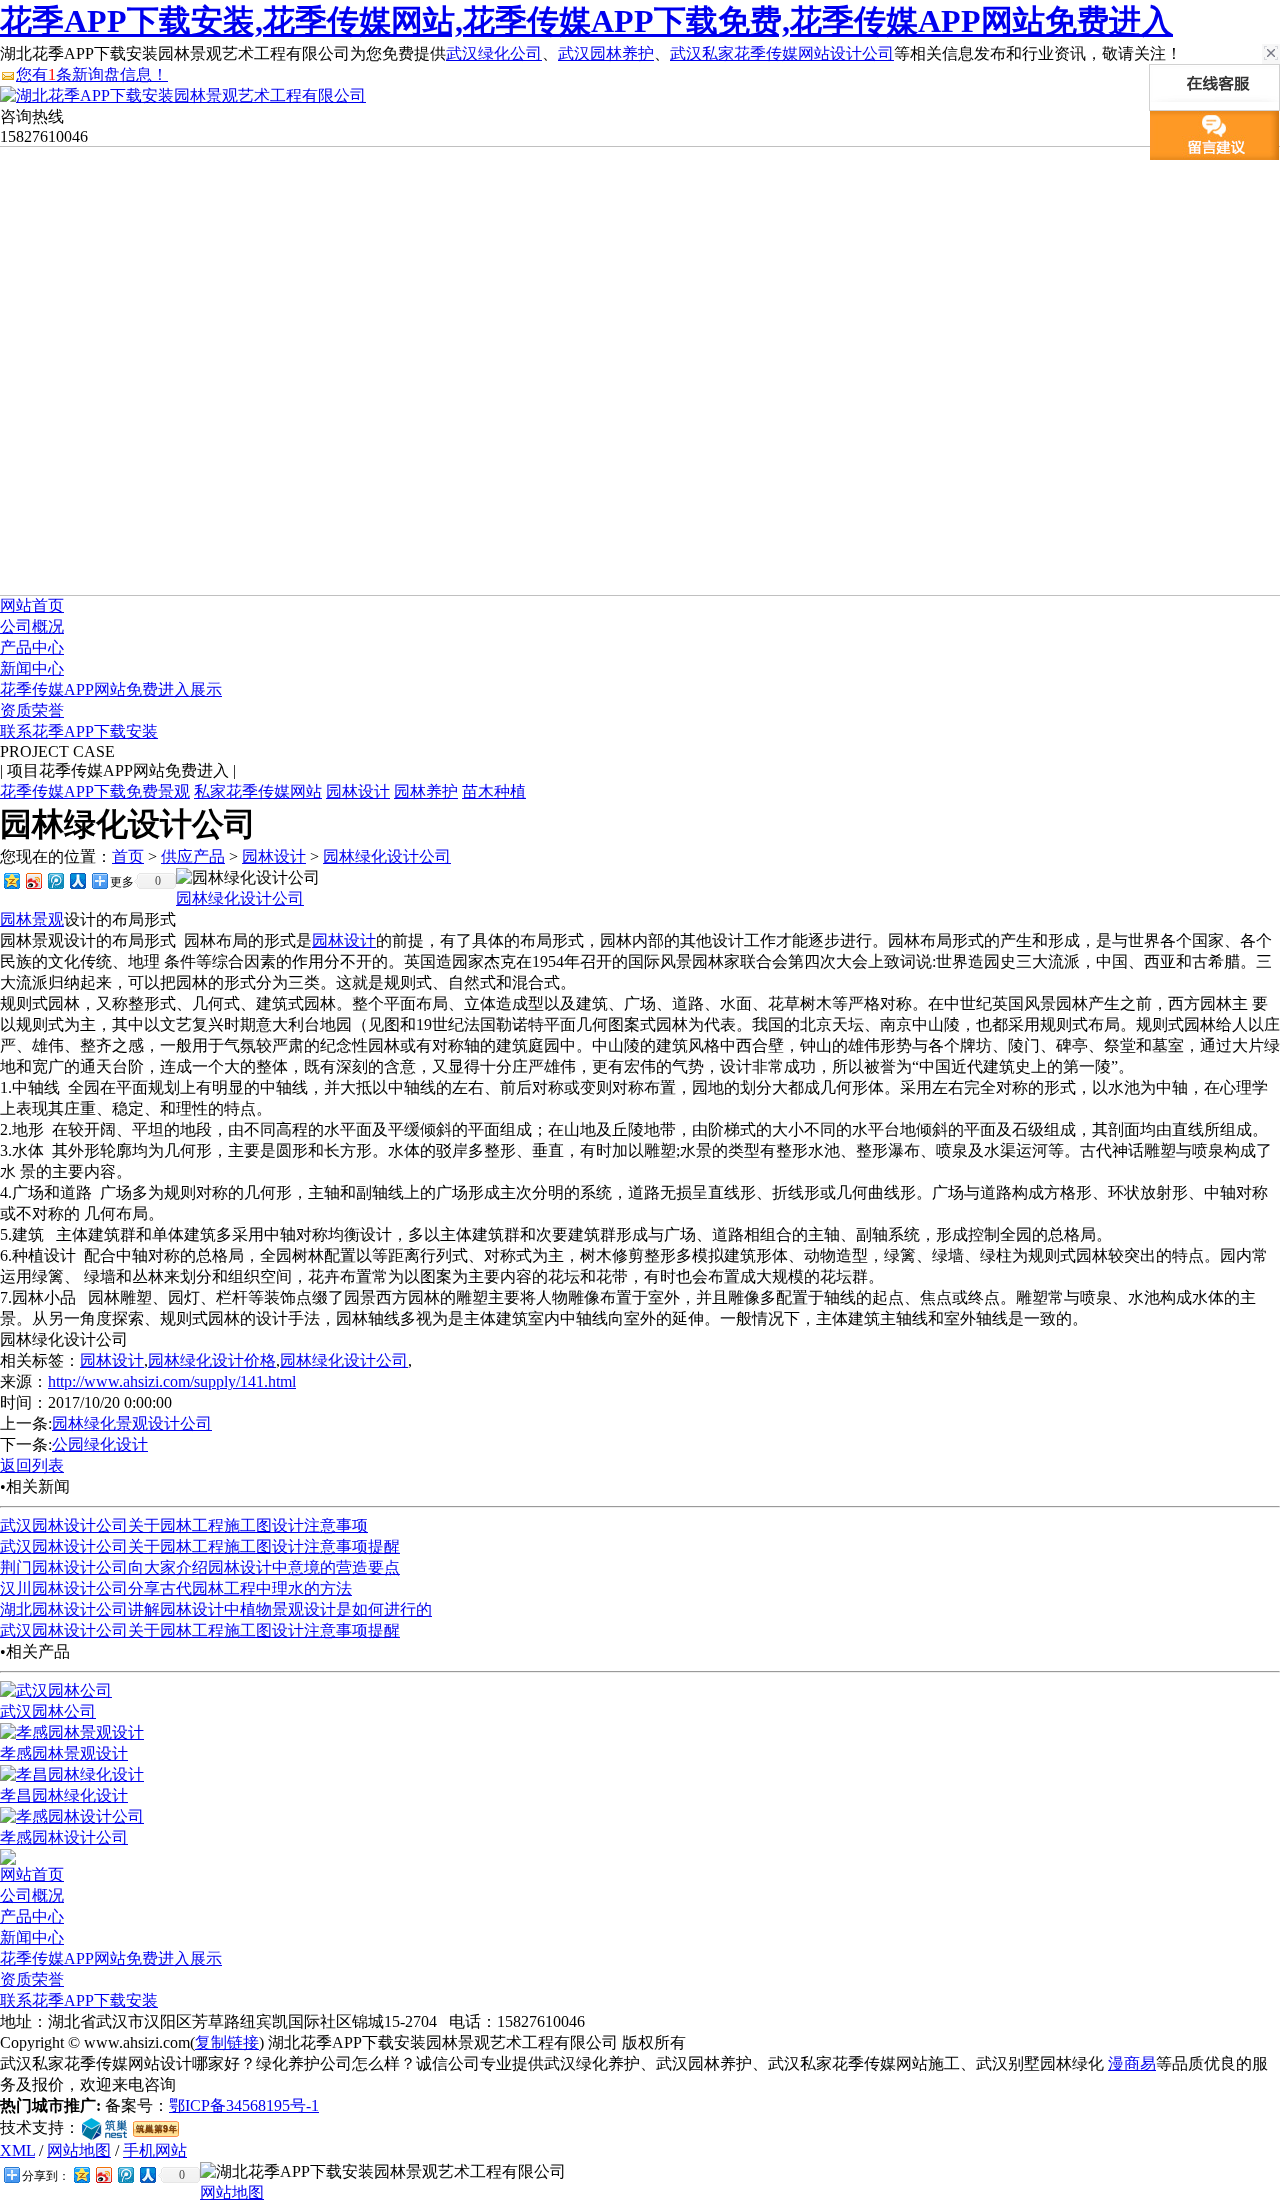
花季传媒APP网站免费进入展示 (111, 689)
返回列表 (32, 1465)
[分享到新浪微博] (33, 880)
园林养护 (426, 791)
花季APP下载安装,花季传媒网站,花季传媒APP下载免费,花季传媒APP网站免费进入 (586, 21)
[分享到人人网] (77, 880)
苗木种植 (494, 791)
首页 (128, 856)
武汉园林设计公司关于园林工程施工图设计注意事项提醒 (200, 1546)
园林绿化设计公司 (387, 856)
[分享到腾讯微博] (55, 880)
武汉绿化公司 (494, 53)
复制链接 (227, 2042)
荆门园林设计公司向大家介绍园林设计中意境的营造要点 (200, 1567)
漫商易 (1132, 2063)
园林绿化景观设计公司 (132, 1423)
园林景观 (32, 919)
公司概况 (32, 626)
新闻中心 (32, 668)
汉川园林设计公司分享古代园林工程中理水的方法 (176, 1588)
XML (17, 2150)
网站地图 (79, 2150)
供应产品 (193, 856)
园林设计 (358, 791)
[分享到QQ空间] (11, 880)
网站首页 (32, 605)
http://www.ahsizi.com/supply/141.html (172, 1381)
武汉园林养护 (606, 53)
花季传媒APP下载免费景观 (95, 791)
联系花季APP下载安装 (79, 731)
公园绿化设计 (100, 1444)
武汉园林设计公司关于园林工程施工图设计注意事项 (184, 1525)
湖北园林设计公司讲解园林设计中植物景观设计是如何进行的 (216, 1609)
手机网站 (155, 2150)
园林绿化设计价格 (212, 1360)
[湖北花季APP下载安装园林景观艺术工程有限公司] (183, 95)
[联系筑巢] (104, 2127)
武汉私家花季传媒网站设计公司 (782, 53)
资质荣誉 (32, 710)
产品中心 (32, 647)
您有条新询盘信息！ (92, 74)
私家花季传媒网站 (258, 791)
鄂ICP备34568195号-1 (244, 2105)
